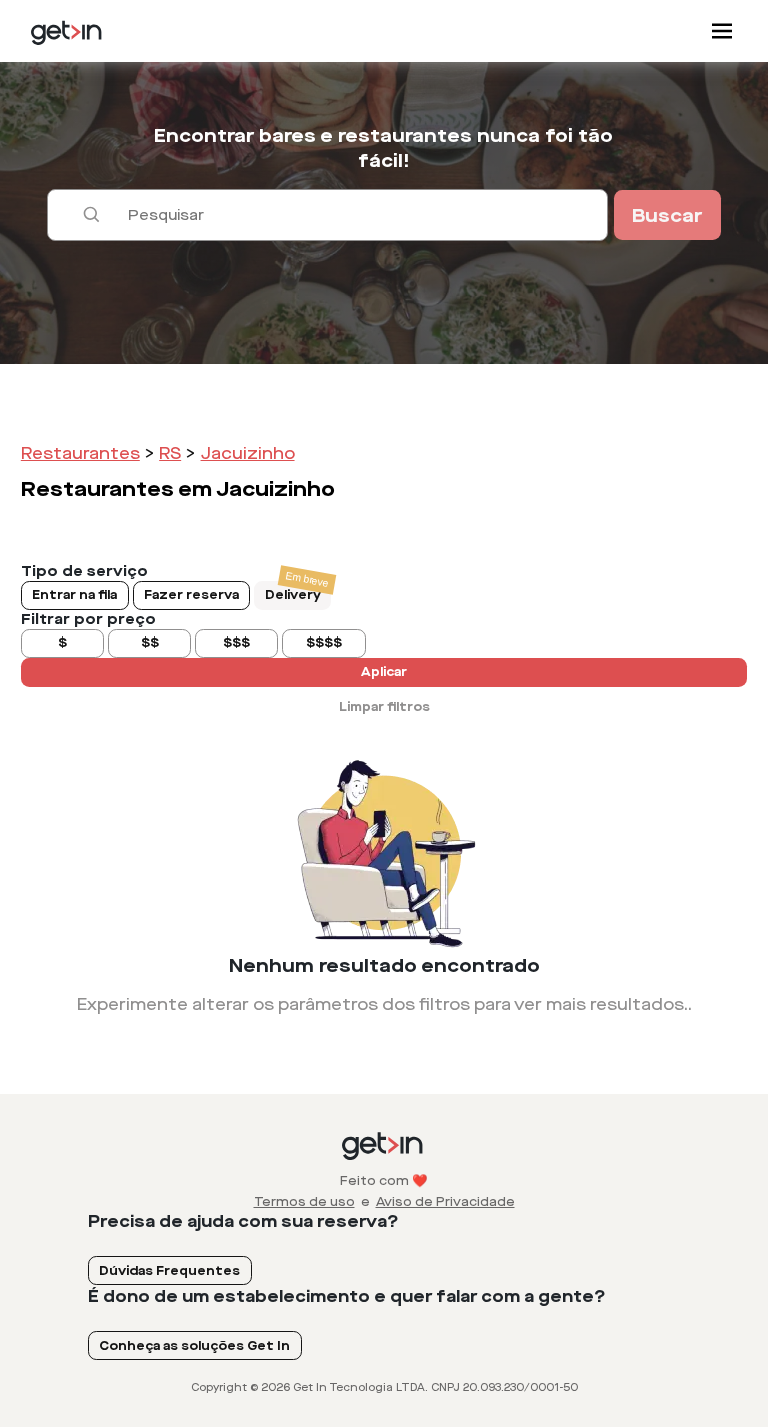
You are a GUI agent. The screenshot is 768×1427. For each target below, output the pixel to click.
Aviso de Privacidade (445, 1202)
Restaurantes (80, 453)
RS (170, 453)
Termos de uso (304, 1202)
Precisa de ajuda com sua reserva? (243, 1221)
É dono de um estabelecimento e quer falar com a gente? (347, 1296)
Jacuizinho (248, 453)
